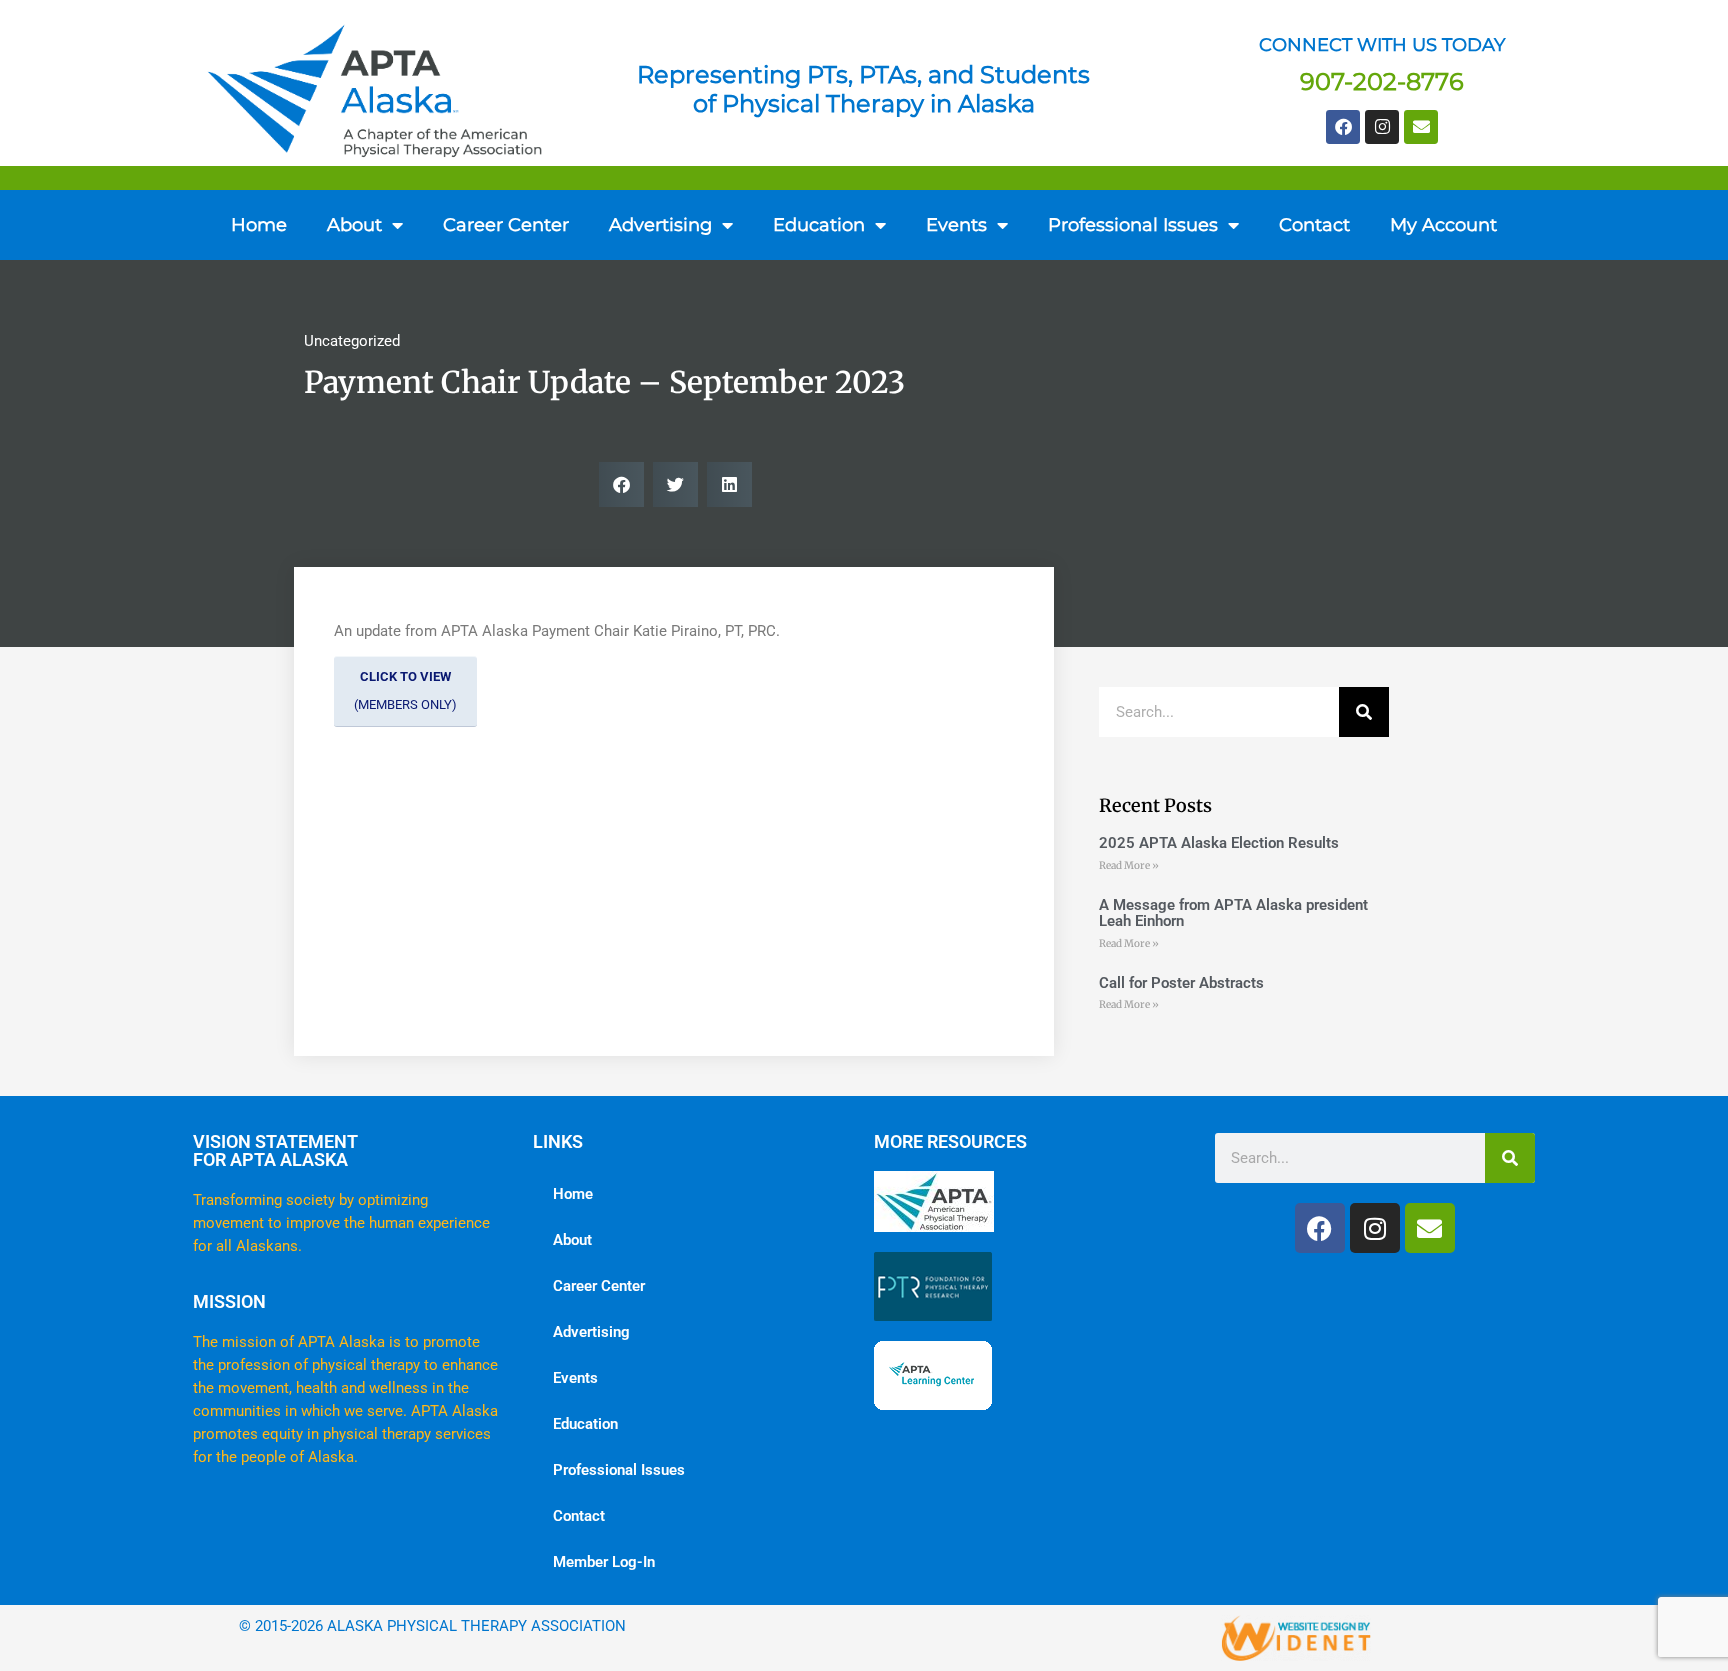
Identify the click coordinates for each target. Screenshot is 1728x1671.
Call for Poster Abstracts (1181, 983)
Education (585, 1424)
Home (259, 225)
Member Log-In (604, 1562)
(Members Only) (405, 691)
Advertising (591, 1332)
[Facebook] (1343, 127)
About (354, 225)
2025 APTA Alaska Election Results (1219, 843)
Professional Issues (619, 1470)
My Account (1443, 225)
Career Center (506, 225)
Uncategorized (352, 341)
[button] (621, 484)
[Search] (1364, 712)
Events (956, 225)
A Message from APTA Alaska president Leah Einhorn (1233, 913)
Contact (1314, 225)
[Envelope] (1421, 127)
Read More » (1129, 865)
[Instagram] (1382, 127)
